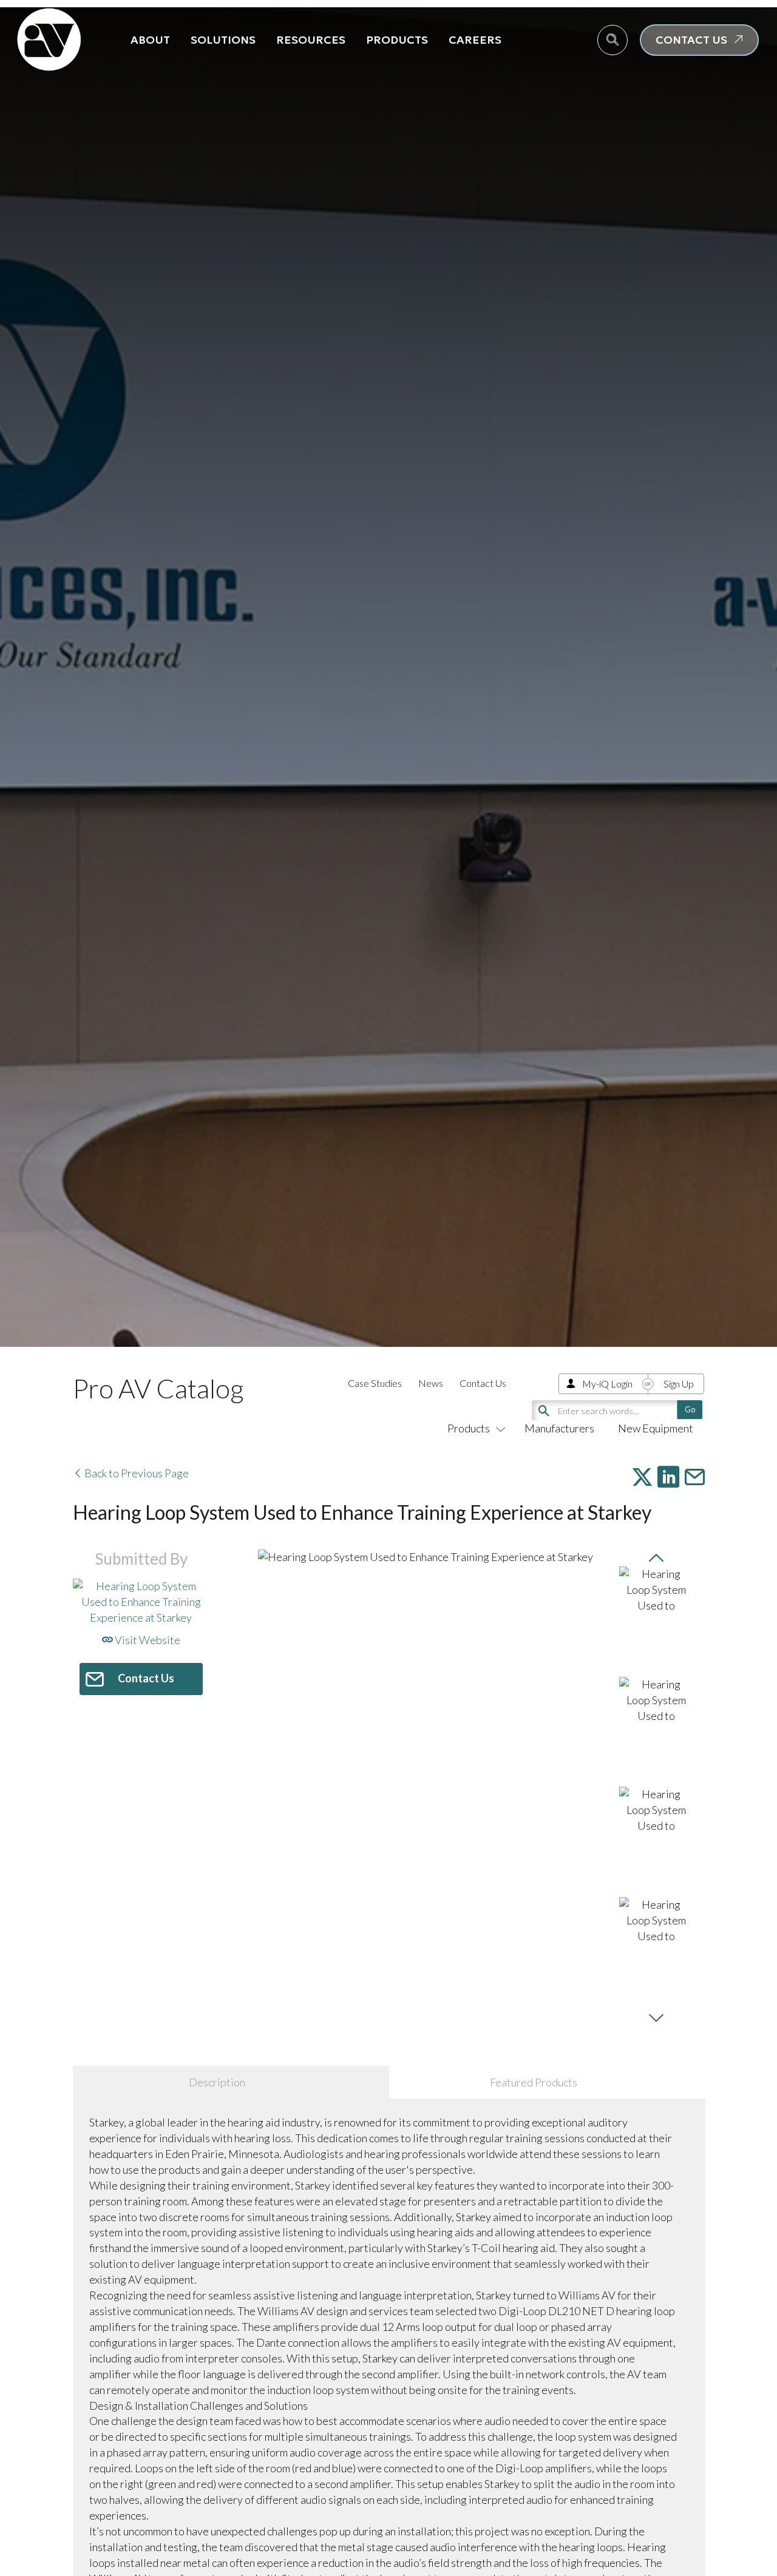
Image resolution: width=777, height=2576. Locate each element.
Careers (475, 40)
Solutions (223, 40)
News (431, 1383)
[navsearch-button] (612, 40)
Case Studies (375, 1383)
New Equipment (656, 1428)
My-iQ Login (607, 1384)
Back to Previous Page (136, 1473)
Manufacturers (559, 1428)
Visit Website (147, 1640)
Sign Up (679, 1384)
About (150, 40)
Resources (311, 40)
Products (397, 40)
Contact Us (483, 1383)
